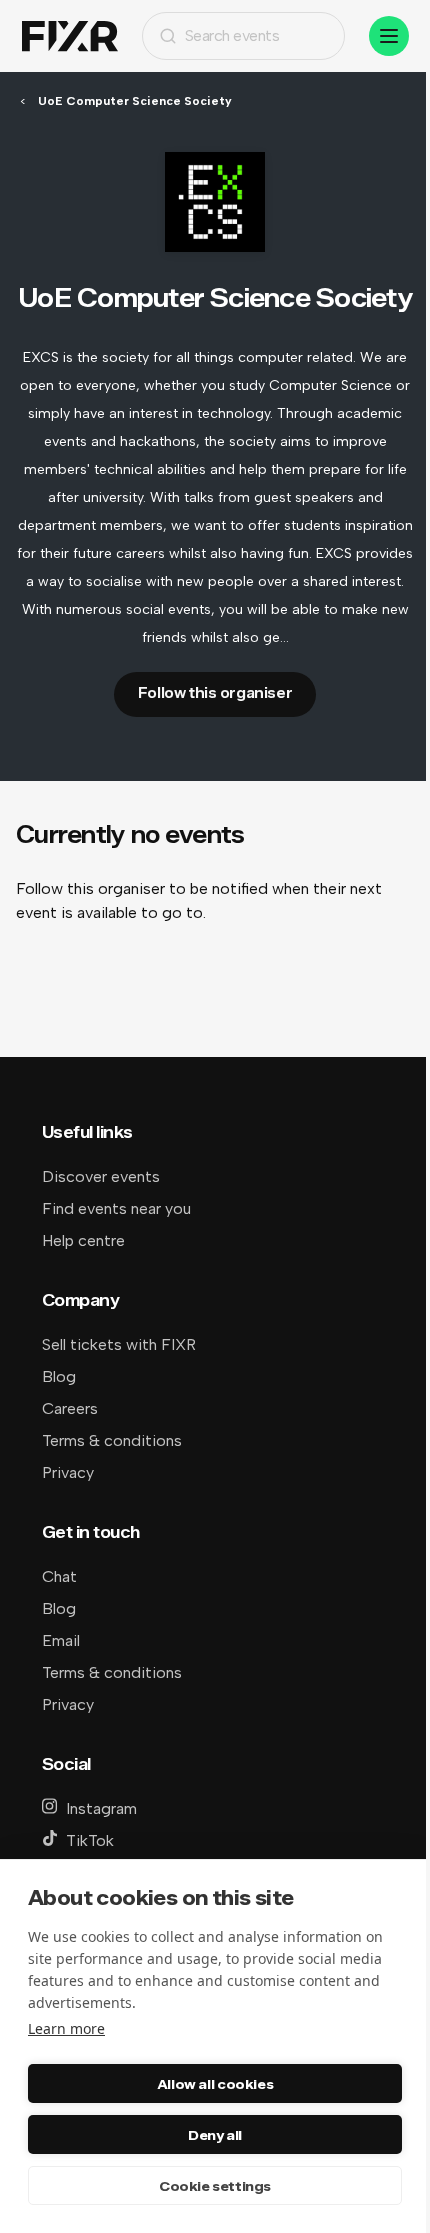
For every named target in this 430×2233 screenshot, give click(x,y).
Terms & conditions (112, 1440)
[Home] (70, 36)
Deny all (215, 2135)
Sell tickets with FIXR (119, 1344)
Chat (59, 1576)
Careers (70, 1408)
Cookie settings (215, 2186)
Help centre (83, 1240)
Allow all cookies (215, 2084)
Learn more (66, 2028)
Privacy (68, 1472)
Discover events (101, 1176)
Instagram (101, 1808)
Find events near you (116, 1208)
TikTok (90, 1840)
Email (61, 1640)
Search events (232, 35)
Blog (59, 1376)
